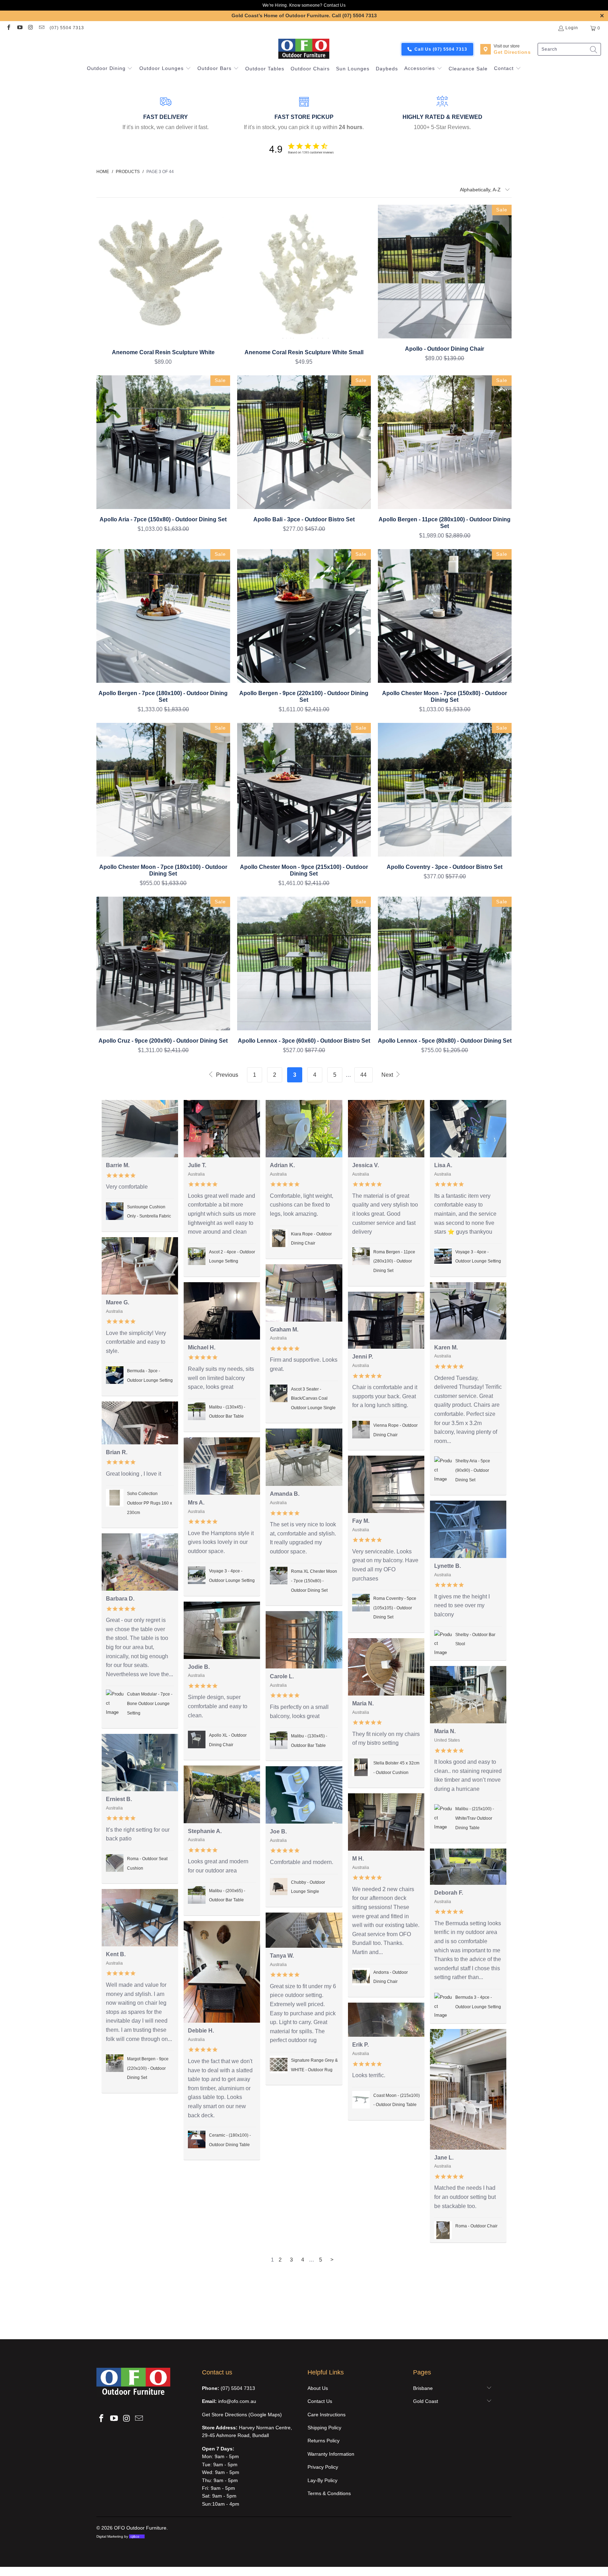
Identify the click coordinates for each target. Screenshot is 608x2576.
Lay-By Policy (322, 2480)
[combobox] (569, 49)
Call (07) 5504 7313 (354, 15)
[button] (110, 69)
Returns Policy (324, 2441)
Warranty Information (331, 2454)
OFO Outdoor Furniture (140, 2528)
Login (572, 28)
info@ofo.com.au (237, 2401)
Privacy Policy (323, 2467)
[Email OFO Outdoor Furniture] (41, 28)
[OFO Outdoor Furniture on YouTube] (19, 28)
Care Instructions (327, 2415)
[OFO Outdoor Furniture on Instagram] (30, 28)
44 (363, 1075)
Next (388, 1075)
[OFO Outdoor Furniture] (304, 49)
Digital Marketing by (118, 2536)
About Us (318, 2388)
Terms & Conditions (329, 2493)
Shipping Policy (324, 2428)
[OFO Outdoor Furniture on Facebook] (8, 28)
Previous (226, 1075)
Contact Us (335, 5)
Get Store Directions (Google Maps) (242, 2415)
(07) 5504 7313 (67, 28)
